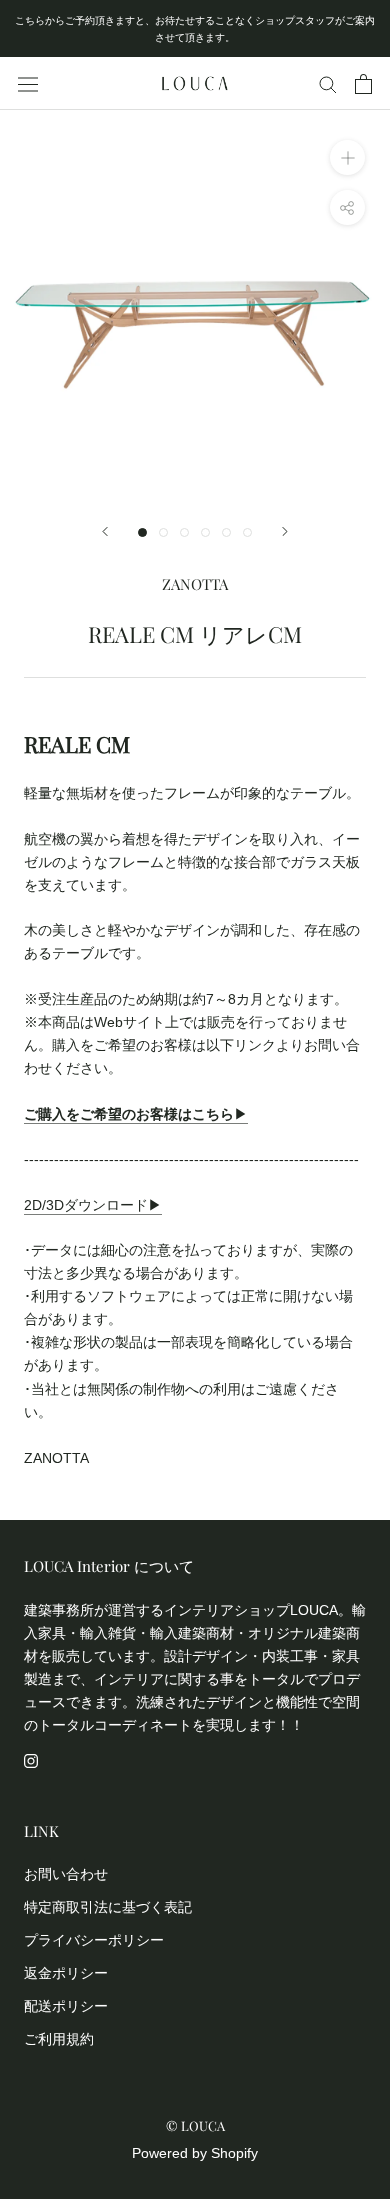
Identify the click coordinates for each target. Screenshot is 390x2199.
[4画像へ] (205, 532)
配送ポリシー (66, 2006)
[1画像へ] (142, 532)
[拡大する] (347, 157)
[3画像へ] (184, 532)
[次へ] (285, 531)
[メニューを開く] (28, 84)
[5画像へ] (226, 532)
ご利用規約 (59, 2039)
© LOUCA (195, 2125)
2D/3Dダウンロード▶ (93, 1205)
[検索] (328, 83)
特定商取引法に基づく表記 (108, 1907)
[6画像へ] (247, 532)
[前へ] (105, 531)
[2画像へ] (163, 532)
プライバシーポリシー (94, 1940)
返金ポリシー (66, 1973)
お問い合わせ (66, 1874)
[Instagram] (31, 1759)
